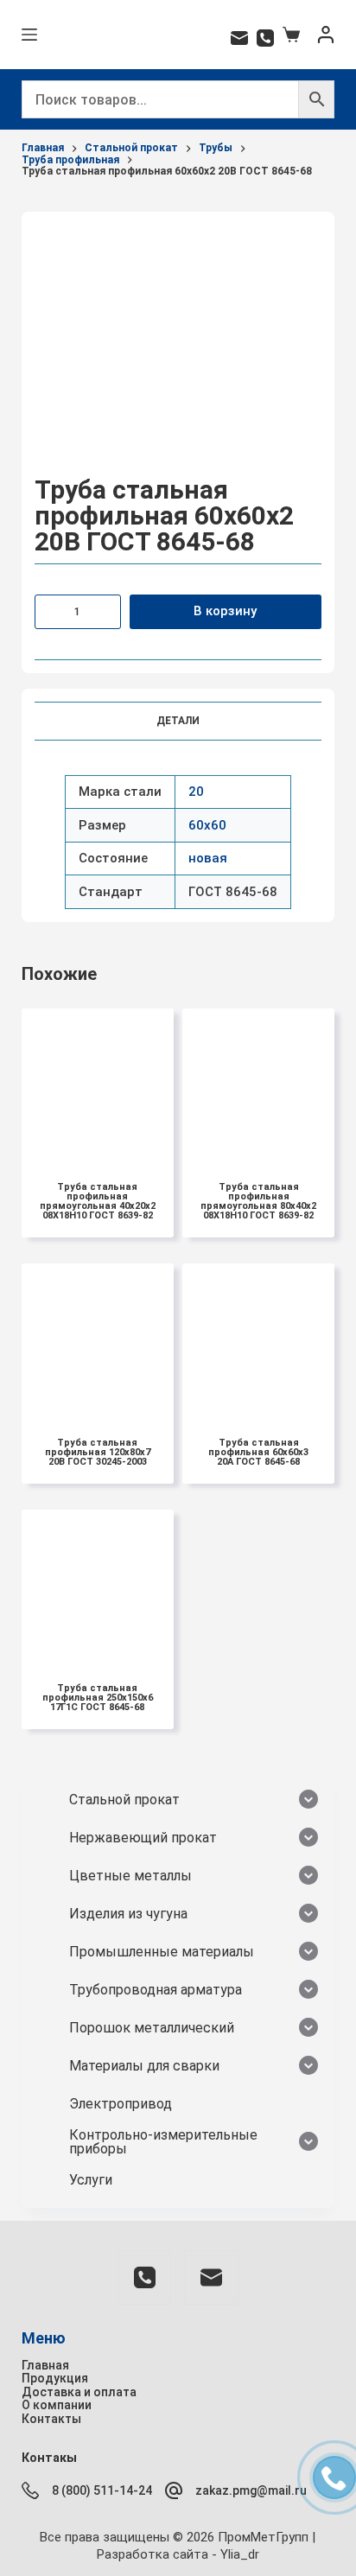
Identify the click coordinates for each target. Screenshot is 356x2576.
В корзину (225, 611)
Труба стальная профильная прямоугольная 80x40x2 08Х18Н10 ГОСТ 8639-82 (258, 1201)
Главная (45, 2365)
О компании (57, 2405)
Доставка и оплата (79, 2392)
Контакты (51, 2419)
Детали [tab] (178, 721)
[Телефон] (265, 38)
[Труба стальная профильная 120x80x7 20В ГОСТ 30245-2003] (98, 1339)
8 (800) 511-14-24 (102, 2490)
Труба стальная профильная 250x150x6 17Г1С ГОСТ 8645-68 (98, 1698)
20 (196, 792)
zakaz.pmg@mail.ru (251, 2490)
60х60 (207, 825)
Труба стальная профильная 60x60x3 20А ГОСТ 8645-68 (258, 1452)
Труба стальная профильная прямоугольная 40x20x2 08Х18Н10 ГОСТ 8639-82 (98, 1201)
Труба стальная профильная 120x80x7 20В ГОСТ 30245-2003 (98, 1452)
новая (208, 858)
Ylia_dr (240, 2554)
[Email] (239, 38)
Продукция (55, 2378)
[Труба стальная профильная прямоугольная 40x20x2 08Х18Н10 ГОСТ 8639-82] (98, 1084)
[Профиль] (326, 35)
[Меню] (29, 35)
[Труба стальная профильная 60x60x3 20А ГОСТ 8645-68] (258, 1339)
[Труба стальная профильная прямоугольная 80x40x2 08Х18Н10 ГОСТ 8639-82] (258, 1084)
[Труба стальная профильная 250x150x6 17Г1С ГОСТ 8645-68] (98, 1586)
